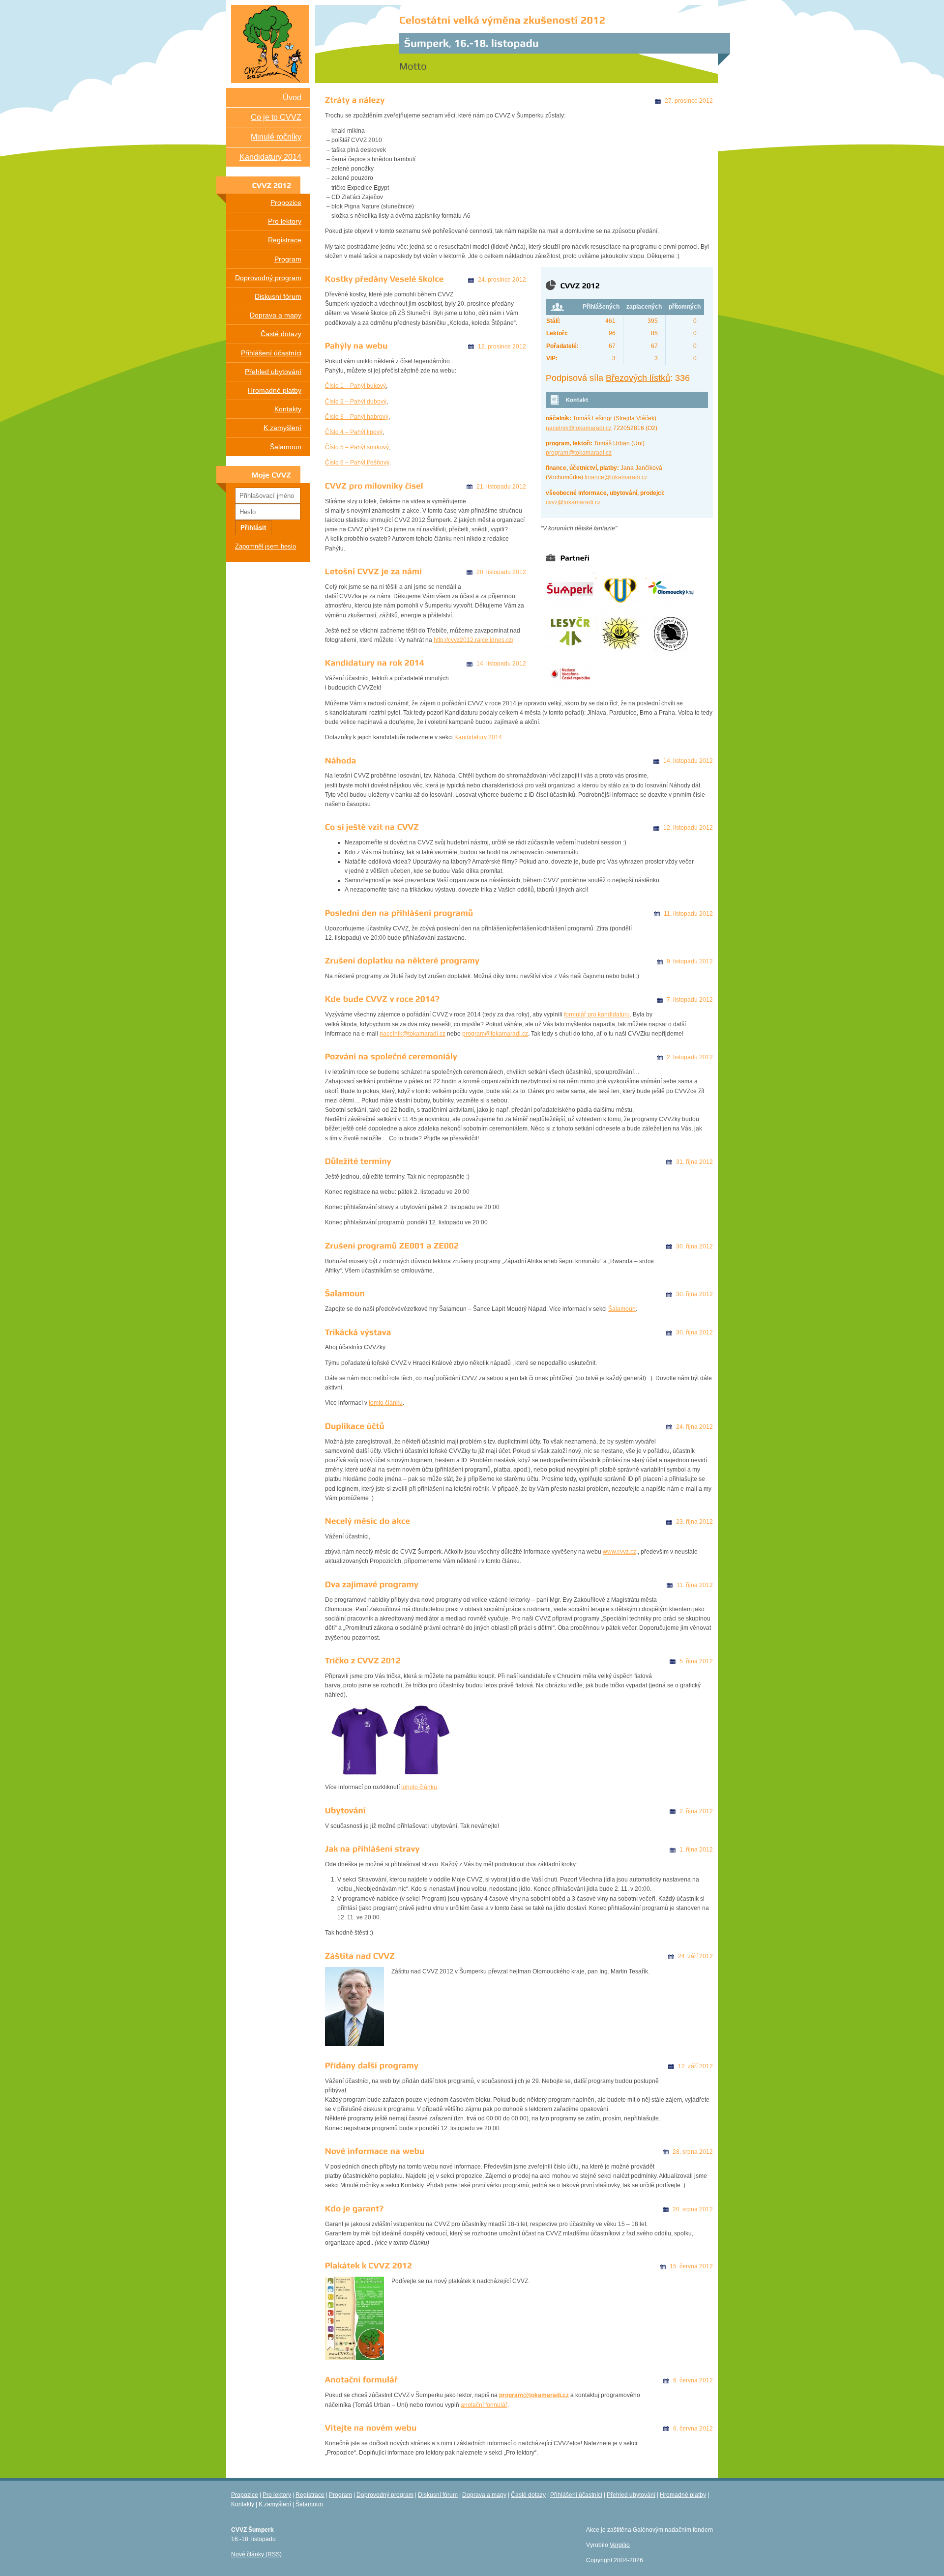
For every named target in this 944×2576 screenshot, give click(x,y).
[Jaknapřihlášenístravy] (372, 1848)
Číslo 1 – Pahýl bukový (355, 386)
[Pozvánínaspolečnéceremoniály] (391, 1056)
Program (288, 259)
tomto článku (386, 1403)
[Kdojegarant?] (354, 2208)
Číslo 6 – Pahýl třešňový (357, 463)
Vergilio (620, 2545)
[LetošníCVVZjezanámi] (374, 571)
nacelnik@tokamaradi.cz (579, 428)
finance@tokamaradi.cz (616, 477)
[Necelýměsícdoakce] (368, 1520)
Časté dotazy (281, 334)
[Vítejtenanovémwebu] (371, 2427)
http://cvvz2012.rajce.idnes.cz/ (473, 640)
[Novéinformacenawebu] (375, 2151)
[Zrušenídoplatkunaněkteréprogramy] (402, 960)
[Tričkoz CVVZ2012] (363, 1660)
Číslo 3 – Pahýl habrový (357, 417)
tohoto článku (419, 1787)
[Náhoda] (341, 760)
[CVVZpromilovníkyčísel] (374, 485)
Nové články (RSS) (256, 2554)
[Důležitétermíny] (358, 1161)
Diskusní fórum (278, 296)
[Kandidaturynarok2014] (375, 662)
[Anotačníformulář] (361, 2379)
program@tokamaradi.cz (579, 453)
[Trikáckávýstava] (358, 1331)
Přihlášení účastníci (271, 353)
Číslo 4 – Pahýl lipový (354, 432)
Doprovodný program (268, 278)
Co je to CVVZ (276, 117)
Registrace (285, 240)
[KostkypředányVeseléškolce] (384, 278)
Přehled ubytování (273, 372)
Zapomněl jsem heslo (265, 546)
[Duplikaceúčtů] (355, 1425)
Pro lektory (285, 221)
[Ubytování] (345, 1810)
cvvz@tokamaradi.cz (573, 502)
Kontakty (288, 409)
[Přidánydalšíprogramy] (372, 2065)
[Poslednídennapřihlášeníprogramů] (399, 912)
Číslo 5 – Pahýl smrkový (357, 447)
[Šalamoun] (345, 1293)
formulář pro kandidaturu (597, 1014)
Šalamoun (286, 447)
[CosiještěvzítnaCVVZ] (372, 826)
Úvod (292, 98)
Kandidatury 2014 (270, 157)
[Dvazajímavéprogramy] (372, 1584)
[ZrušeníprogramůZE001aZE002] (392, 1245)
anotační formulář (484, 2405)
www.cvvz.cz (619, 1552)
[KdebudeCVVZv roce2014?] (383, 999)
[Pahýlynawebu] (356, 345)
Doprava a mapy (276, 315)
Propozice (286, 203)
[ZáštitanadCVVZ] (360, 1955)
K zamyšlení (282, 428)
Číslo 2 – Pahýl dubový (356, 402)
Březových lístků (638, 378)
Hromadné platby (275, 390)
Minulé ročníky (276, 137)
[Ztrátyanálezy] (355, 100)
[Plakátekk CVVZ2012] (369, 2265)
